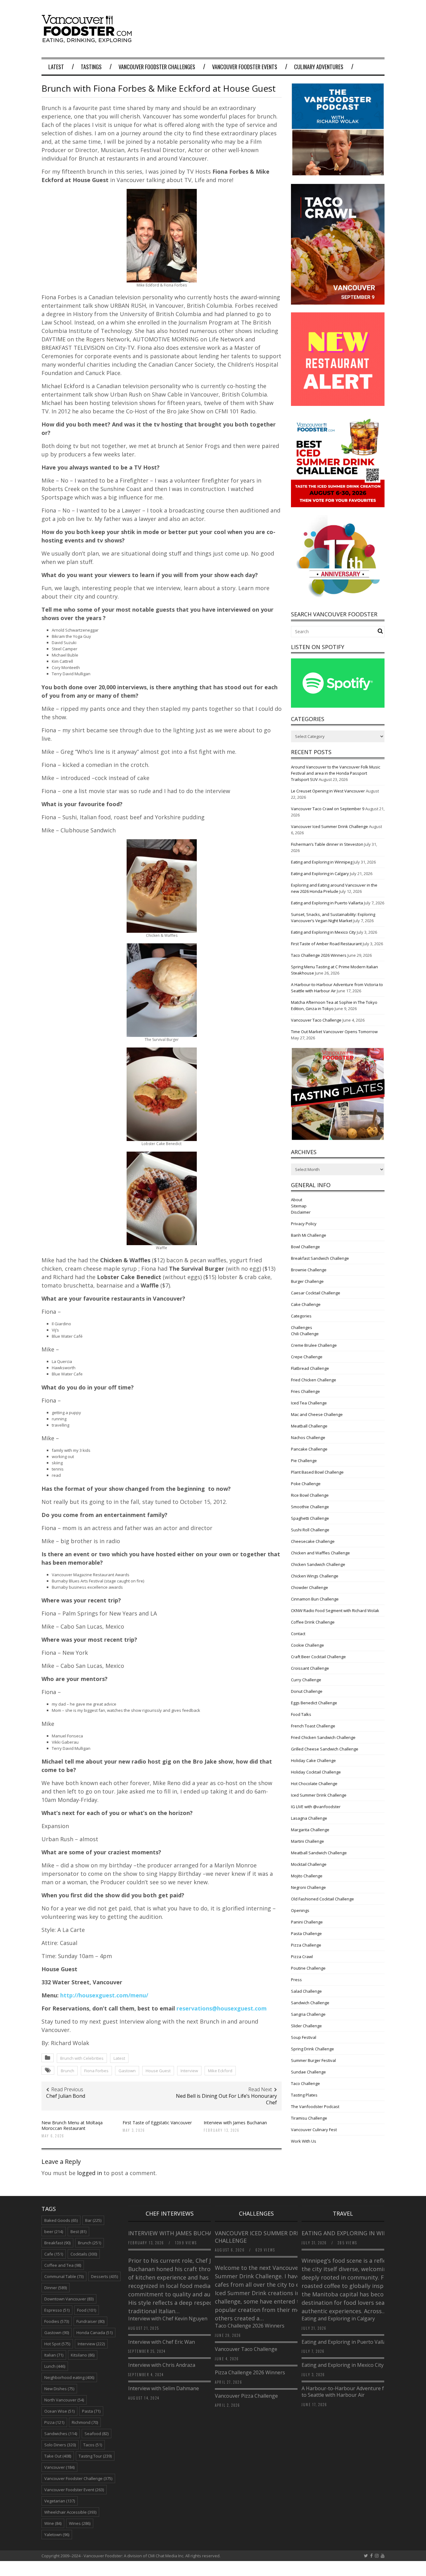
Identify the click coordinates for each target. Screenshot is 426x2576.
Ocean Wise (59, 2411)
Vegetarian (60, 2501)
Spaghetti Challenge (310, 1518)
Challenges (302, 1327)
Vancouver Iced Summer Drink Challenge (329, 826)
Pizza (54, 2422)
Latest (56, 67)
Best (78, 2232)
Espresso (57, 2310)
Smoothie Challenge (310, 1507)
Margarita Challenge (310, 1830)
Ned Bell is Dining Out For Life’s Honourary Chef (226, 2099)
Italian (54, 2355)
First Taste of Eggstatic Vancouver (157, 2123)
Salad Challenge (306, 1991)
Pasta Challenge (306, 1933)
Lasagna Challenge (309, 1818)
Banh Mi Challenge (309, 1235)
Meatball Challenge (309, 1426)
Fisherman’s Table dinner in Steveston (327, 844)
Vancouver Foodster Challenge (78, 2478)
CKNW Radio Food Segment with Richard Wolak (335, 1611)
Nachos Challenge (308, 1437)
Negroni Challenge (308, 1887)
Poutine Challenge (308, 1968)
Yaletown (57, 2535)
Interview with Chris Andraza (162, 2365)
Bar (93, 2220)
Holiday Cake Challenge (313, 1760)
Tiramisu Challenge (309, 2118)
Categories (301, 1316)
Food (87, 2310)
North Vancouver (64, 2400)
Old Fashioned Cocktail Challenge (322, 1899)
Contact (298, 1634)
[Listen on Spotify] (338, 706)
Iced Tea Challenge (309, 1403)
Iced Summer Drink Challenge (319, 1795)
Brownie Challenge (309, 1270)
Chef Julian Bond (66, 2096)
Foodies (57, 2321)
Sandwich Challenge (310, 2003)
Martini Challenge (307, 1841)
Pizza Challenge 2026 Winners (250, 2372)
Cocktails (84, 2254)
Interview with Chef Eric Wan (162, 2342)
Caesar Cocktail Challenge (316, 1293)
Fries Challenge (305, 1391)
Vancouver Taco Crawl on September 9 (328, 809)
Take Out (58, 2456)
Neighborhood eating (69, 2377)
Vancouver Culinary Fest (314, 2130)
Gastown (127, 2071)
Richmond (85, 2422)
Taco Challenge (305, 2083)
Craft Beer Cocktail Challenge (318, 1657)
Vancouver (59, 2467)
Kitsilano (83, 2355)
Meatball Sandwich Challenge (319, 1853)
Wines (80, 2523)
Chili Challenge (305, 1334)
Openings (300, 1910)
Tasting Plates (304, 2095)
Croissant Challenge (310, 1668)
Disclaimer (301, 1212)
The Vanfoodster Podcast (315, 2107)
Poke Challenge (306, 1484)
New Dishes (59, 2389)
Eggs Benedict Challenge (314, 1703)
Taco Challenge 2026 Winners (319, 955)
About (297, 1200)
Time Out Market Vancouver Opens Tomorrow (334, 1032)
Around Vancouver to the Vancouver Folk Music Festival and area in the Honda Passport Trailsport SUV (336, 773)
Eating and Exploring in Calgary (320, 874)
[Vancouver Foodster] (88, 40)
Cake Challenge (306, 1304)
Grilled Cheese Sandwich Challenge (325, 1749)
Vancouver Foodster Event (74, 2490)
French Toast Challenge (313, 1726)
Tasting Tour (95, 2456)
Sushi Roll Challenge (310, 1530)
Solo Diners (60, 2445)
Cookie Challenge (307, 1645)
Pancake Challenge (309, 1449)
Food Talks (301, 1714)
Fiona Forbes (96, 2071)
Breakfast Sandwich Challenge (320, 1258)
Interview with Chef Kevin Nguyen (168, 2318)
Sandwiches (61, 2434)
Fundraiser (90, 2321)
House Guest (158, 2071)
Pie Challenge (304, 1461)
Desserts (104, 2276)
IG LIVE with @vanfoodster (316, 1807)
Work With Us (304, 2141)
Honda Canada (94, 2333)
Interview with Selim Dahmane (164, 2388)
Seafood (97, 2434)
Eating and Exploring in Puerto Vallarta (327, 903)
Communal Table (64, 2276)
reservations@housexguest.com (222, 2008)
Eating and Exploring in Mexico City (323, 932)
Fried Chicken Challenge (314, 1380)
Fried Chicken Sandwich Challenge (323, 1737)
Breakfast (57, 2243)
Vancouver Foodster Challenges (157, 67)
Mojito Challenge (307, 1876)
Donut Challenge (307, 1691)
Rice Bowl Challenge (310, 1495)
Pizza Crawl (302, 1957)
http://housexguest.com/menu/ (104, 1995)
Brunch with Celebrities (82, 2058)
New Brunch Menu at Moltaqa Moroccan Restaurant (72, 2125)
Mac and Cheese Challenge (317, 1414)
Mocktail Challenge (309, 1864)
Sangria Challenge (308, 2014)
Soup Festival (304, 2037)
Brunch (68, 2071)
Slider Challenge (306, 2026)
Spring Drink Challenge (312, 2049)
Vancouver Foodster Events (245, 67)
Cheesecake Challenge (313, 1541)
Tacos (93, 2445)
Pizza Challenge (306, 1945)
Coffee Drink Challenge (313, 1622)
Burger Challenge (307, 1281)
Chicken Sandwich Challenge (318, 1564)
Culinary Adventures (319, 67)
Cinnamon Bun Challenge (315, 1599)
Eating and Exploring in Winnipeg (322, 862)
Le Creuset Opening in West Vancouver (328, 791)
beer (54, 2232)
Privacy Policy (304, 1224)
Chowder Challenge (310, 1587)
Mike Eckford (220, 2071)
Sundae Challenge (308, 2072)
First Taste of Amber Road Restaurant (326, 944)
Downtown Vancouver (69, 2299)
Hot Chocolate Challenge (314, 1784)
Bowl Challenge (305, 1247)
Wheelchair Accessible (70, 2512)
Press (296, 1980)
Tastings (91, 67)
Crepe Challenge (307, 1357)
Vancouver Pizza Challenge (246, 2396)
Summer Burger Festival (313, 2060)
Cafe (54, 2254)
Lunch (55, 2366)
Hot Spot (57, 2344)
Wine (53, 2523)
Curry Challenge (306, 1680)
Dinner (56, 2288)
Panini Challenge (307, 1922)
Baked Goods (61, 2220)
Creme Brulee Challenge (314, 1345)
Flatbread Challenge (310, 1368)
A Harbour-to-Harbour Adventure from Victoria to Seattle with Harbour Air (357, 2392)
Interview (189, 2071)
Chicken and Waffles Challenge (320, 1553)
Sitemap (299, 1206)
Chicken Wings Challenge (315, 1576)
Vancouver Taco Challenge (316, 1020)
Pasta (91, 2411)
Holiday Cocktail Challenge (316, 1772)
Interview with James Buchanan (236, 2123)
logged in (90, 2173)
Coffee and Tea (63, 2265)
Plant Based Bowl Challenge (317, 1472)
